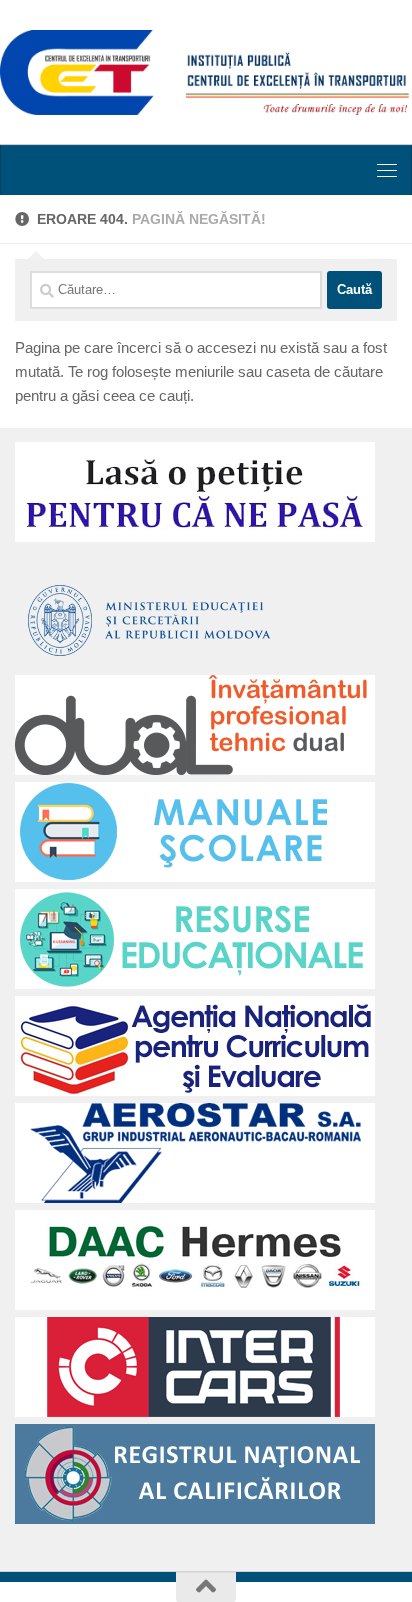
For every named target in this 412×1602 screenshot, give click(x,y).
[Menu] (387, 170)
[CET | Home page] (206, 72)
